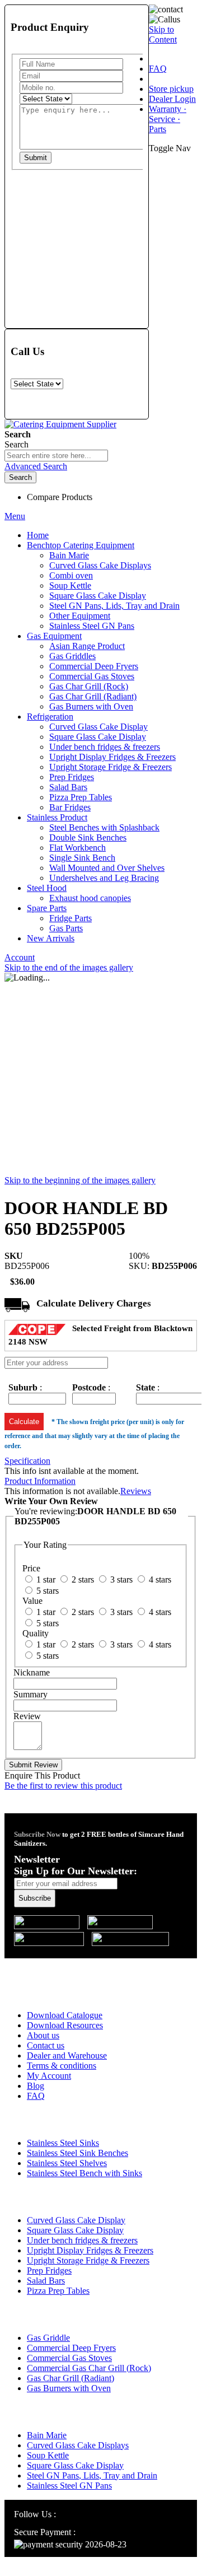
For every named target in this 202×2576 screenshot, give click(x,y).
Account (20, 957)
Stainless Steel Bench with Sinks (84, 2173)
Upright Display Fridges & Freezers (90, 2250)
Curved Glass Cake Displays (78, 2445)
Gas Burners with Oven (69, 2388)
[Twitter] (91, 2514)
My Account (49, 2076)
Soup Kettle (48, 2455)
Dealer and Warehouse (67, 2055)
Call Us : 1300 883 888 (74, 1966)
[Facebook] (77, 2514)
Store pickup (171, 89)
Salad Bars (46, 2281)
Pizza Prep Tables (58, 2291)
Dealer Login (172, 99)
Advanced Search (36, 466)
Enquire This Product (42, 1775)
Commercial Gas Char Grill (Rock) (89, 2368)
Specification (27, 1461)
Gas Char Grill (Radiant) (71, 2378)
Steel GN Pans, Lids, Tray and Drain (92, 2475)
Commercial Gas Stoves (69, 2358)
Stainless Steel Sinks (63, 2143)
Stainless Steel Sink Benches (77, 2153)
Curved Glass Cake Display (76, 2220)
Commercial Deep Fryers (71, 2348)
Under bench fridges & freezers (82, 2240)
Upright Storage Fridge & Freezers (88, 2260)
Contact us (46, 2045)
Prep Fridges (49, 2271)
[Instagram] (64, 2514)
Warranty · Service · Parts (168, 119)
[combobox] (56, 456)
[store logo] (60, 424)
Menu (15, 516)
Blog (36, 2086)
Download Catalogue (65, 2015)
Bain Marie (47, 2435)
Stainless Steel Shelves (67, 2163)
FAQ (158, 69)
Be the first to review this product (63, 1786)
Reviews (136, 1491)
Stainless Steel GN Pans (69, 2486)
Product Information (40, 1481)
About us (43, 2035)
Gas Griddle (48, 2338)
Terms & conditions (62, 2066)
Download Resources (65, 2025)
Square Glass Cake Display (75, 2230)
